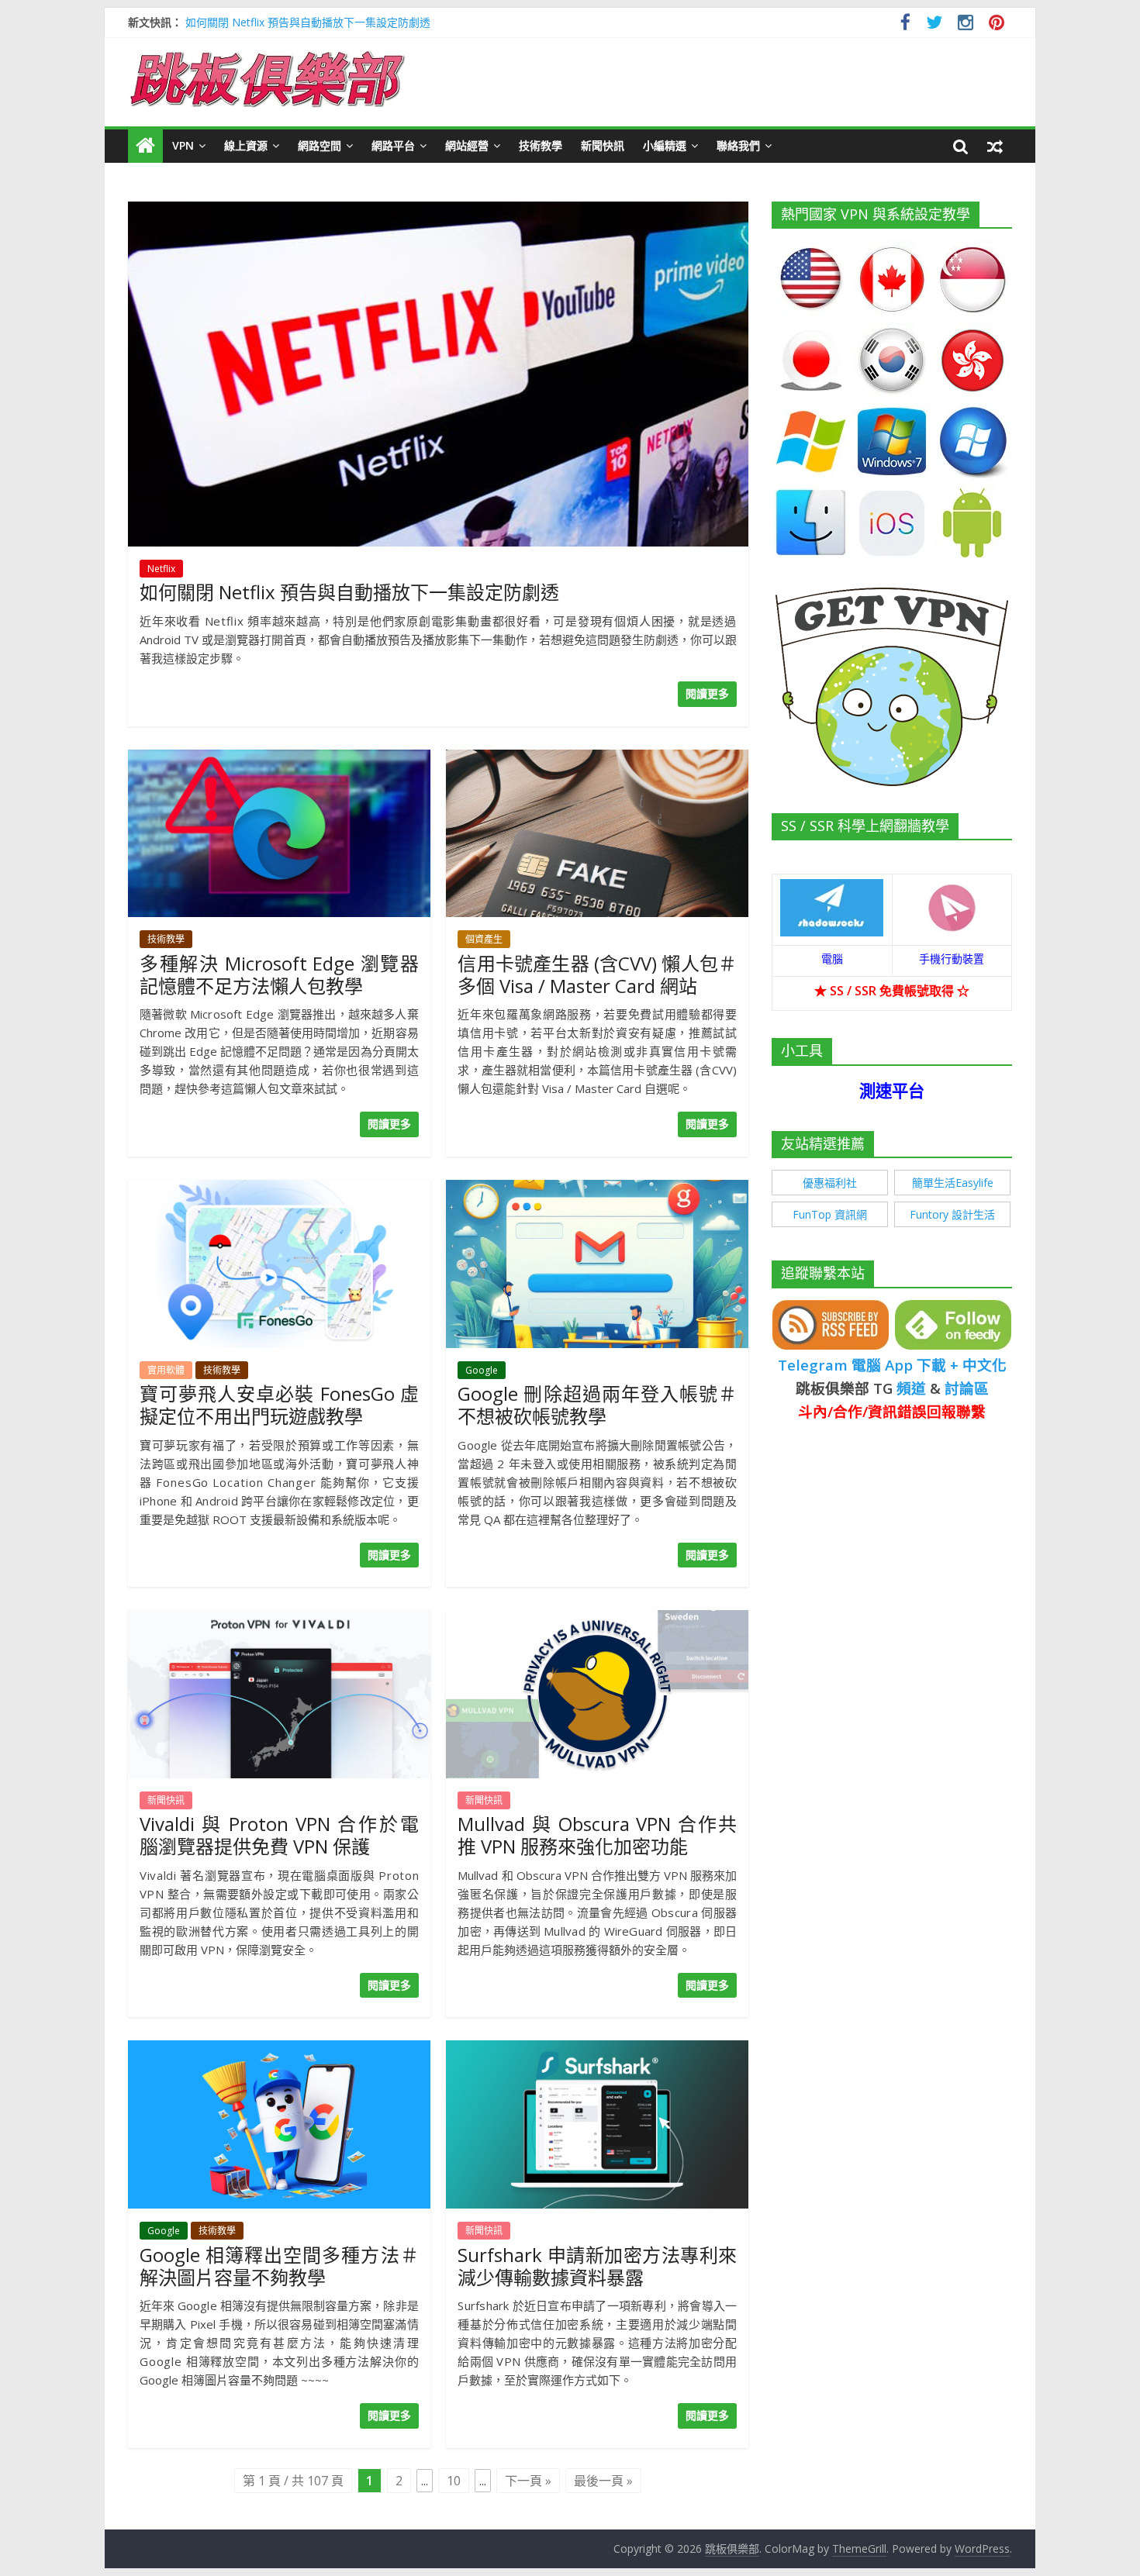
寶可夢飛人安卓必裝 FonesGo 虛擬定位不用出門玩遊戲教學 (279, 1405)
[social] (905, 24)
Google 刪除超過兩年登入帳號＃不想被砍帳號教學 (597, 1405)
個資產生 (484, 939)
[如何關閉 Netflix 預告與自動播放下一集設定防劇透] (438, 211)
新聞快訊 (603, 145)
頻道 (911, 1388)
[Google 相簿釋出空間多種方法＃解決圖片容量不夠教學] (279, 2050)
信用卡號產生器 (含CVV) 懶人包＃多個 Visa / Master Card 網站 (597, 974)
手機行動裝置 (952, 959)
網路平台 (393, 145)
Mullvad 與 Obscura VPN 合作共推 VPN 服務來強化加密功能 (597, 1835)
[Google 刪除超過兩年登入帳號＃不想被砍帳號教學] (597, 1189)
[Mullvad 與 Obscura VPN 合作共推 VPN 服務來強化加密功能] (597, 1619)
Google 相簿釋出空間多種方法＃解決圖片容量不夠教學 (279, 2266)
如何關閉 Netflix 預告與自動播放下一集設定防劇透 (308, 22)
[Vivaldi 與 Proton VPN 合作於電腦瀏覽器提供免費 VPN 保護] (279, 1619)
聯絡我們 (738, 145)
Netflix (161, 569)
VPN (183, 145)
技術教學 (541, 145)
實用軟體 (166, 1370)
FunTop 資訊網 (830, 1214)
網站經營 (467, 145)
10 (454, 2481)
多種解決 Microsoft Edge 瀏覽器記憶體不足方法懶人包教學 (279, 974)
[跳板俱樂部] (268, 54)
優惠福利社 (830, 1183)
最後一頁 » (603, 2481)
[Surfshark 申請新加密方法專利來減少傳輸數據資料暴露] (597, 2050)
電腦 (832, 959)
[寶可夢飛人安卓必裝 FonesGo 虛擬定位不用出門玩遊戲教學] (279, 1189)
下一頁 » (528, 2481)
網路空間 (320, 145)
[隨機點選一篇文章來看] (995, 146)
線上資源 (246, 145)
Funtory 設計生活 (952, 1214)
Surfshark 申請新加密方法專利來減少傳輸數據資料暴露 (597, 2266)
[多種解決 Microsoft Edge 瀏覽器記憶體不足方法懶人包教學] (279, 759)
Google (482, 1370)
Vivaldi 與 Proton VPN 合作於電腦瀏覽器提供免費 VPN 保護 (279, 1835)
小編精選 (665, 145)
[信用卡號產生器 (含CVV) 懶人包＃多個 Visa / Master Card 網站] (597, 759)
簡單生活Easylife (953, 1183)
